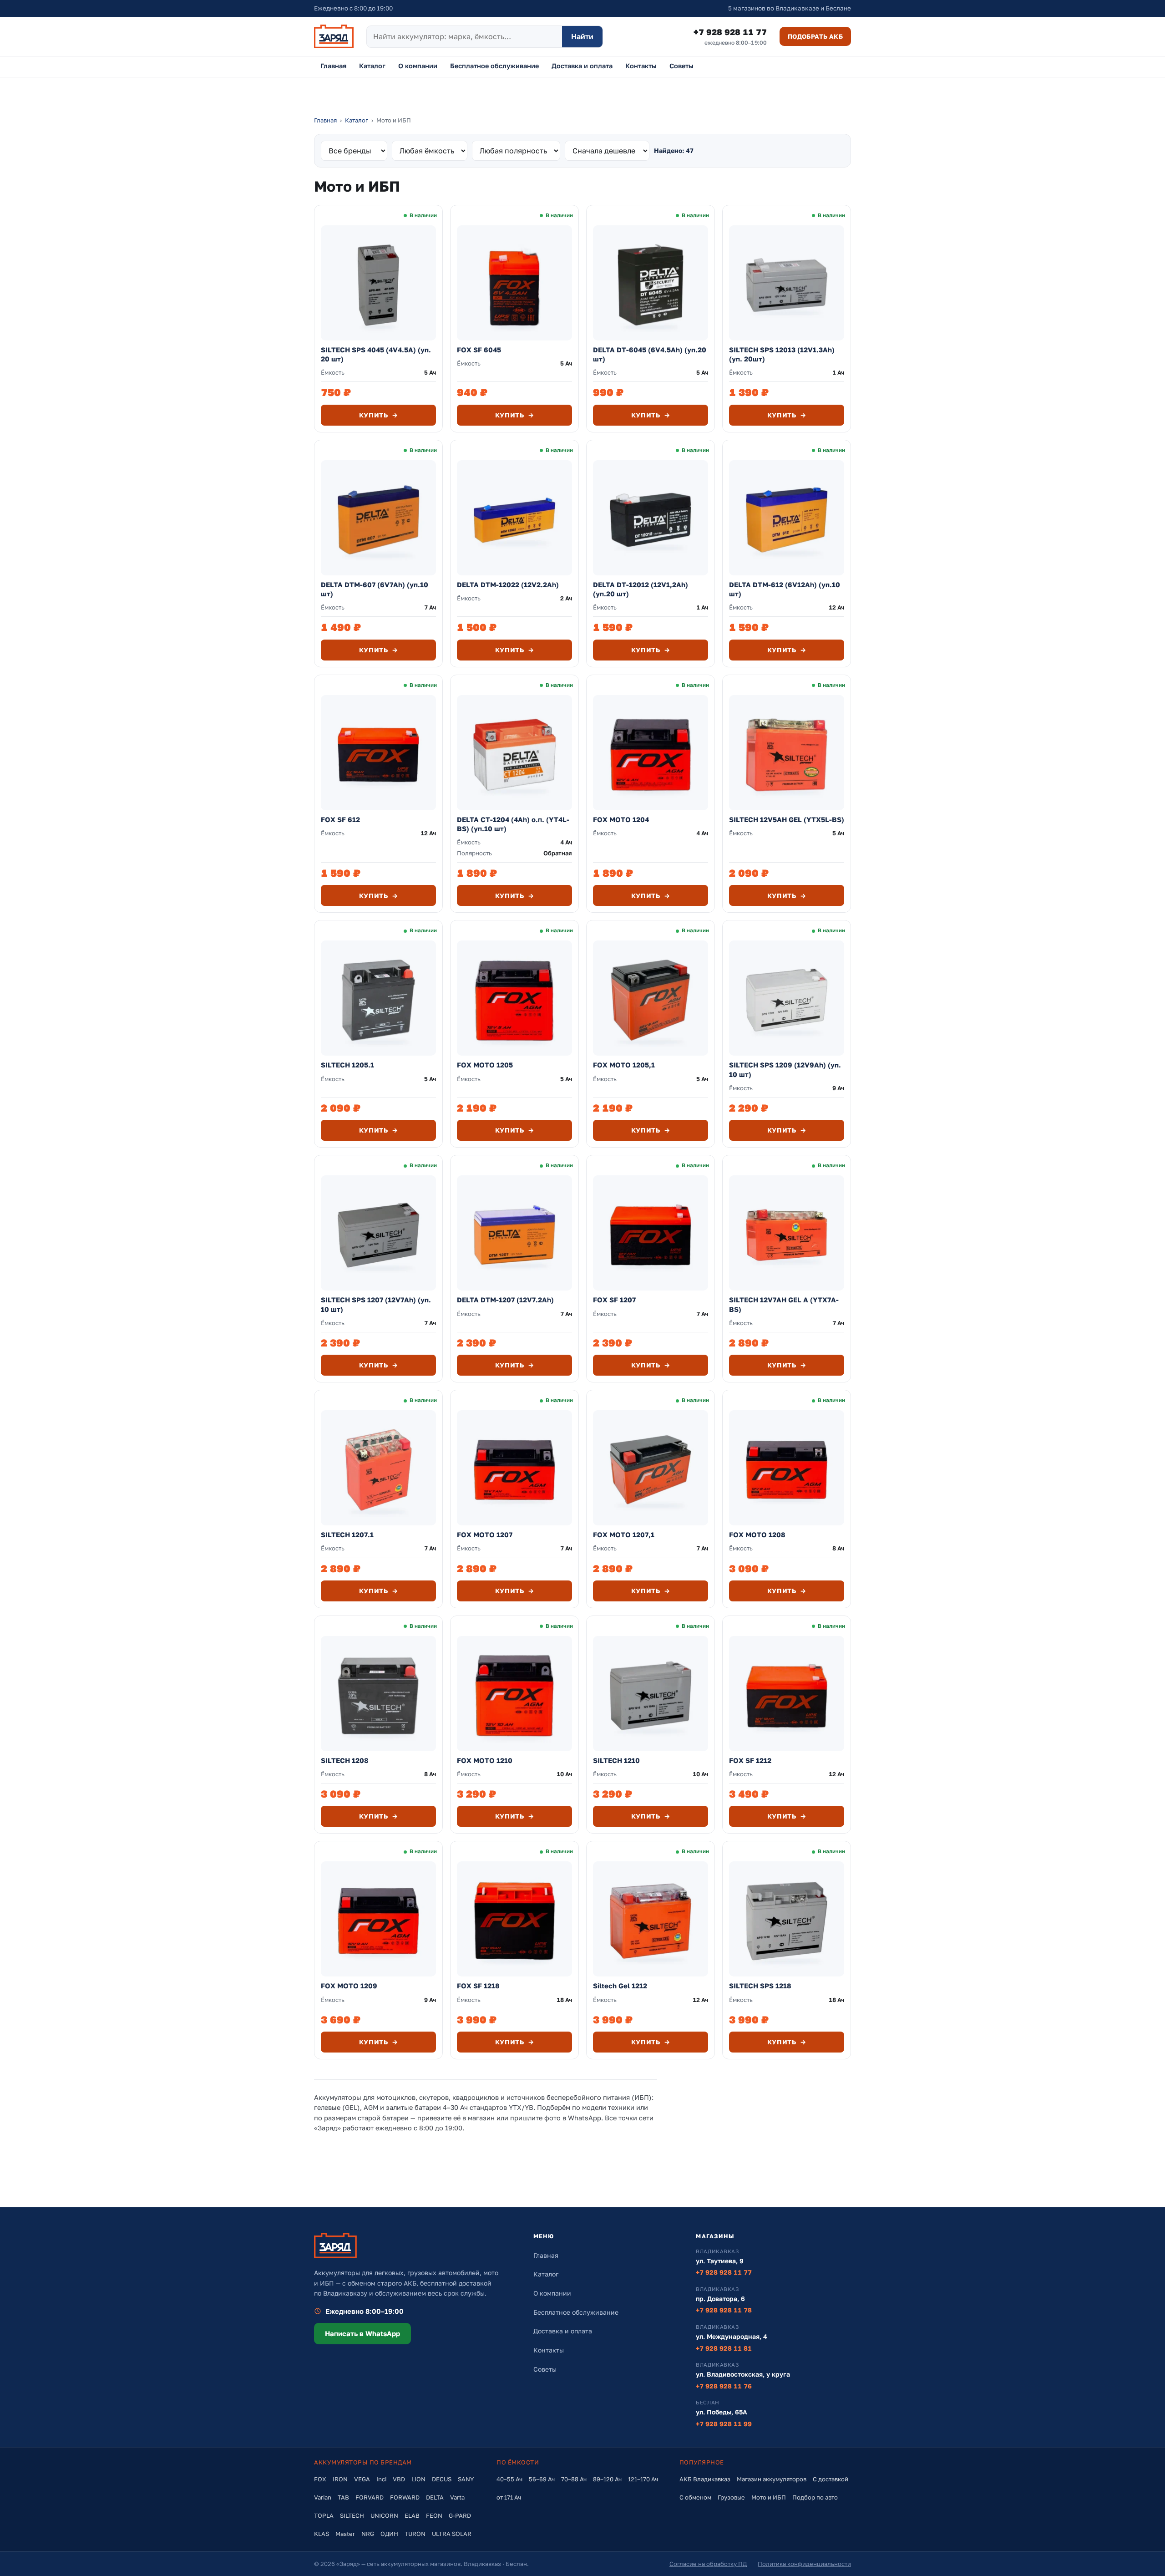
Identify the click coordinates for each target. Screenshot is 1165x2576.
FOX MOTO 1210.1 (352, 2211)
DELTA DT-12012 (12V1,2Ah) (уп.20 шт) (641, 589)
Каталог (372, 66)
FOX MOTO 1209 (349, 1986)
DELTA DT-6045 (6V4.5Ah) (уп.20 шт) (650, 354)
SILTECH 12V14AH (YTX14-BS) (645, 2437)
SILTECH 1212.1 (483, 2437)
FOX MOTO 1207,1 (624, 1534)
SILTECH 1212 (344, 2437)
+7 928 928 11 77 (730, 36)
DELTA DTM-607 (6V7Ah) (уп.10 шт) (375, 589)
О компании (418, 66)
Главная (333, 66)
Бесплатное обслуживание (494, 66)
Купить (379, 415)
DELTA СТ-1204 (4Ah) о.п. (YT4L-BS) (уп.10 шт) (513, 824)
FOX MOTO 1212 (484, 2211)
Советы (681, 66)
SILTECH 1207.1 (347, 1534)
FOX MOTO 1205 (485, 1065)
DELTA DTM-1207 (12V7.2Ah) (505, 1300)
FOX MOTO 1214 (757, 2437)
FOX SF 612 (340, 819)
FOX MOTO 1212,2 (760, 2211)
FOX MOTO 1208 (757, 1534)
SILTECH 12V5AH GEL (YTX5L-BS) (787, 819)
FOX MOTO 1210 (485, 1760)
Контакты (641, 66)
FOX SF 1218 (478, 1986)
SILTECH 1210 (616, 1760)
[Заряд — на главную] (334, 36)
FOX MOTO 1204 (621, 819)
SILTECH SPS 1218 (760, 1986)
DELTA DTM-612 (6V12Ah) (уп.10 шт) (785, 589)
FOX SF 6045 (479, 350)
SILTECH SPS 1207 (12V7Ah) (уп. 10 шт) (376, 1304)
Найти (582, 36)
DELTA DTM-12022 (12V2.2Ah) (508, 584)
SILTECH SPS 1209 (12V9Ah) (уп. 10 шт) (785, 1069)
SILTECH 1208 (345, 1760)
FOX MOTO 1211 (620, 2211)
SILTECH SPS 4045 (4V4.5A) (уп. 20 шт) (376, 354)
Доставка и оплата (582, 66)
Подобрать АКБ (815, 36)
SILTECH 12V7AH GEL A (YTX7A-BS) (784, 1304)
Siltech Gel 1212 (620, 1986)
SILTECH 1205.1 (347, 1065)
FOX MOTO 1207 (485, 1534)
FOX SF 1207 (614, 1300)
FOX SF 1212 (750, 1760)
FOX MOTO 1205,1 (624, 1065)
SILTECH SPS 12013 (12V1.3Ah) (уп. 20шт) (782, 354)
